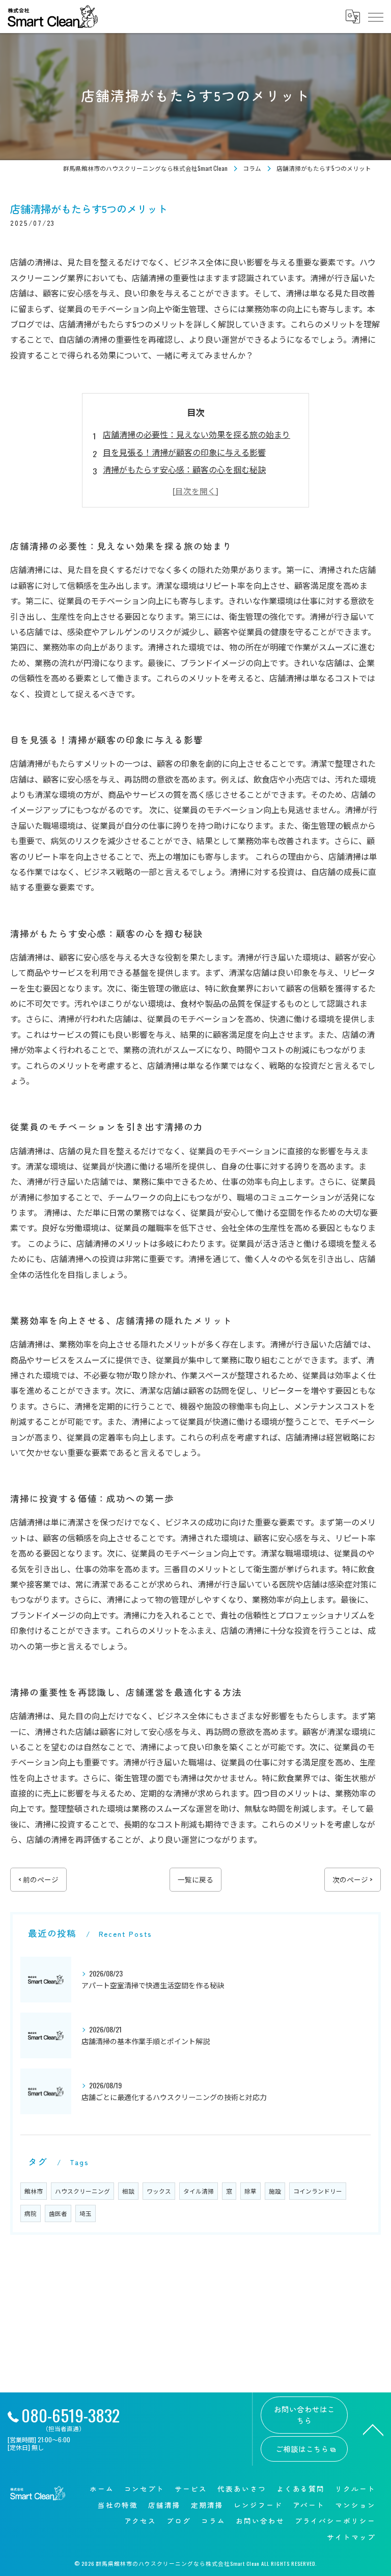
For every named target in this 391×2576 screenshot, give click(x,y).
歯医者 (58, 2213)
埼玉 (86, 2213)
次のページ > (353, 1879)
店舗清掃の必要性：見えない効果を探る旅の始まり (197, 434)
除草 (250, 2191)
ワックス (159, 2191)
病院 (31, 2213)
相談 (128, 2191)
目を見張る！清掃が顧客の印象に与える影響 (184, 452)
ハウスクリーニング (82, 2191)
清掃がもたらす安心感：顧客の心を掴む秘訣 (184, 469)
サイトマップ (351, 2537)
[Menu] (375, 16)
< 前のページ (38, 1879)
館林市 (34, 2191)
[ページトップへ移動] (373, 2429)
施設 (275, 2191)
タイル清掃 (199, 2191)
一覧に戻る (195, 1879)
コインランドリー (318, 2191)
